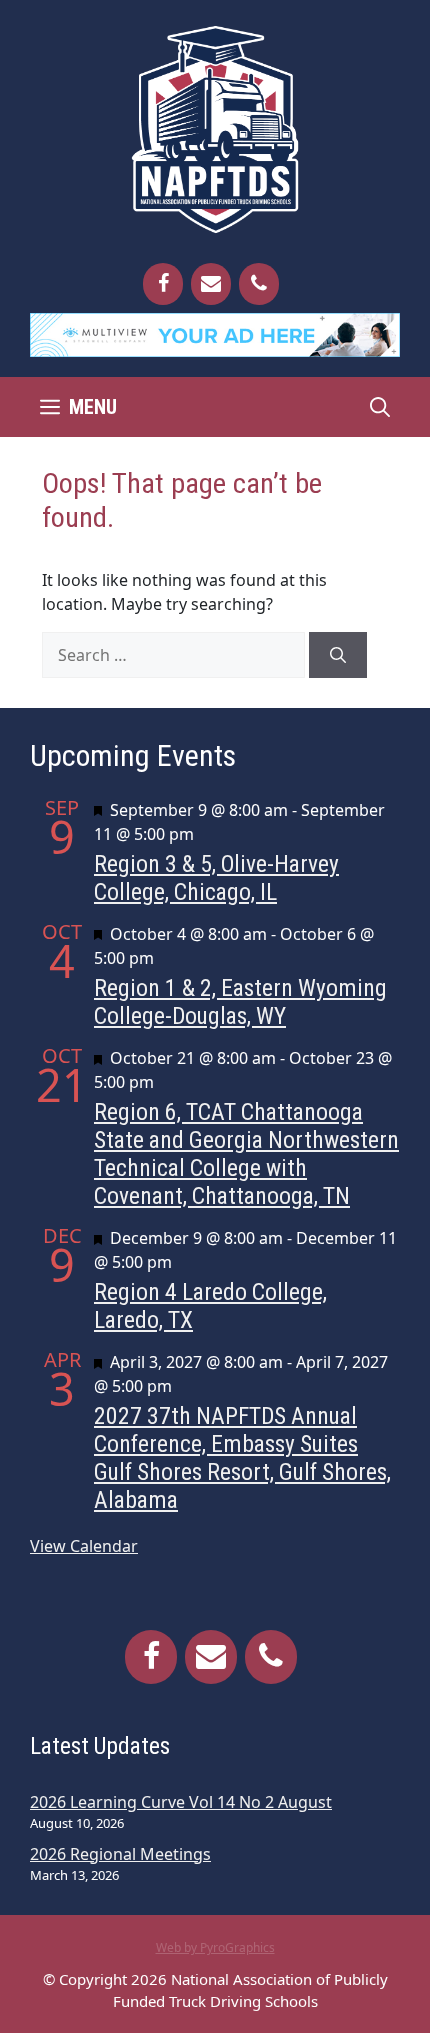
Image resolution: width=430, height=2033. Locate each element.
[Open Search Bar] (380, 407)
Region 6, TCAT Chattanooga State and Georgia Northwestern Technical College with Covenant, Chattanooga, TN (246, 1154)
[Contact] (211, 284)
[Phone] (259, 284)
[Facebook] (163, 284)
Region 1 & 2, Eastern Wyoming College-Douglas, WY (240, 1002)
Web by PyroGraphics (215, 1947)
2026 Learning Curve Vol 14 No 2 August (181, 1802)
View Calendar (84, 1546)
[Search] (338, 655)
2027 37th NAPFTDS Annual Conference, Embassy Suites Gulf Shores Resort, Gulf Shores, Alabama (242, 1458)
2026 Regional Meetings (120, 1854)
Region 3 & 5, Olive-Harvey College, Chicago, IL (216, 878)
